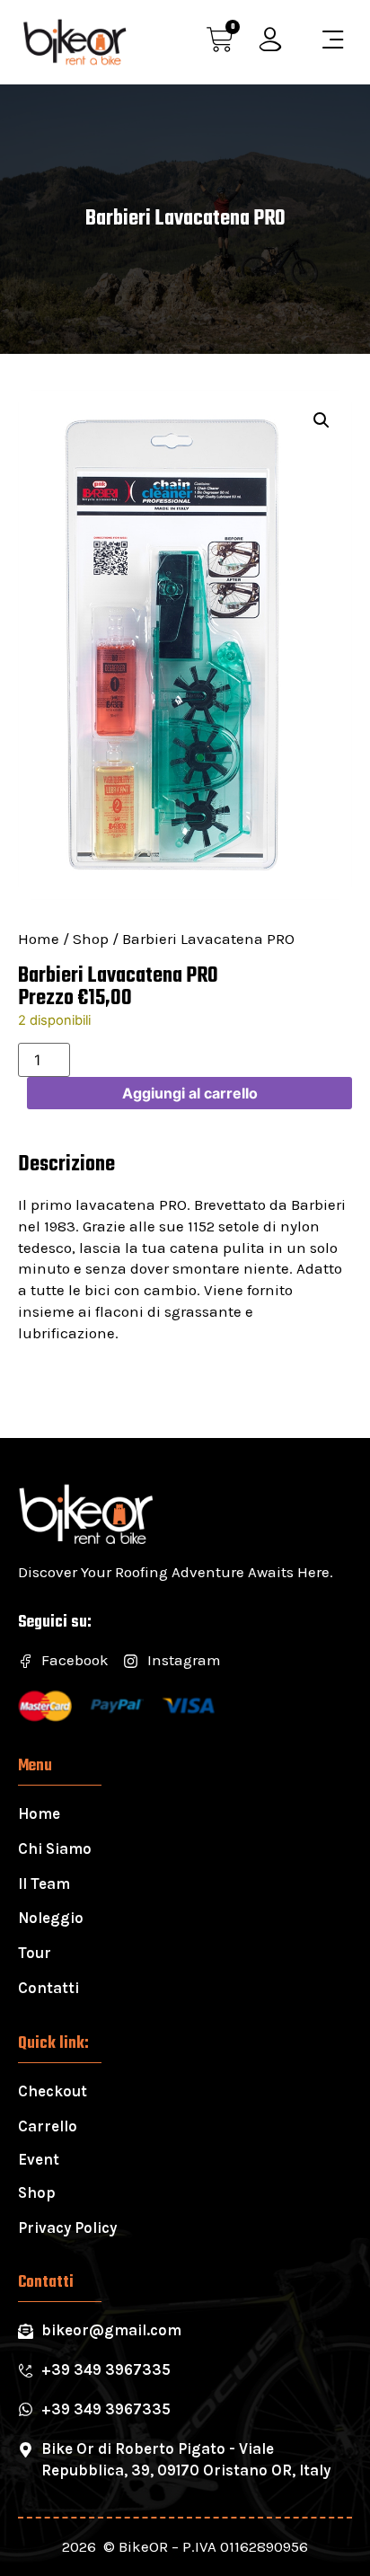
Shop (91, 939)
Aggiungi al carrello (190, 1093)
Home (39, 939)
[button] (322, 420)
